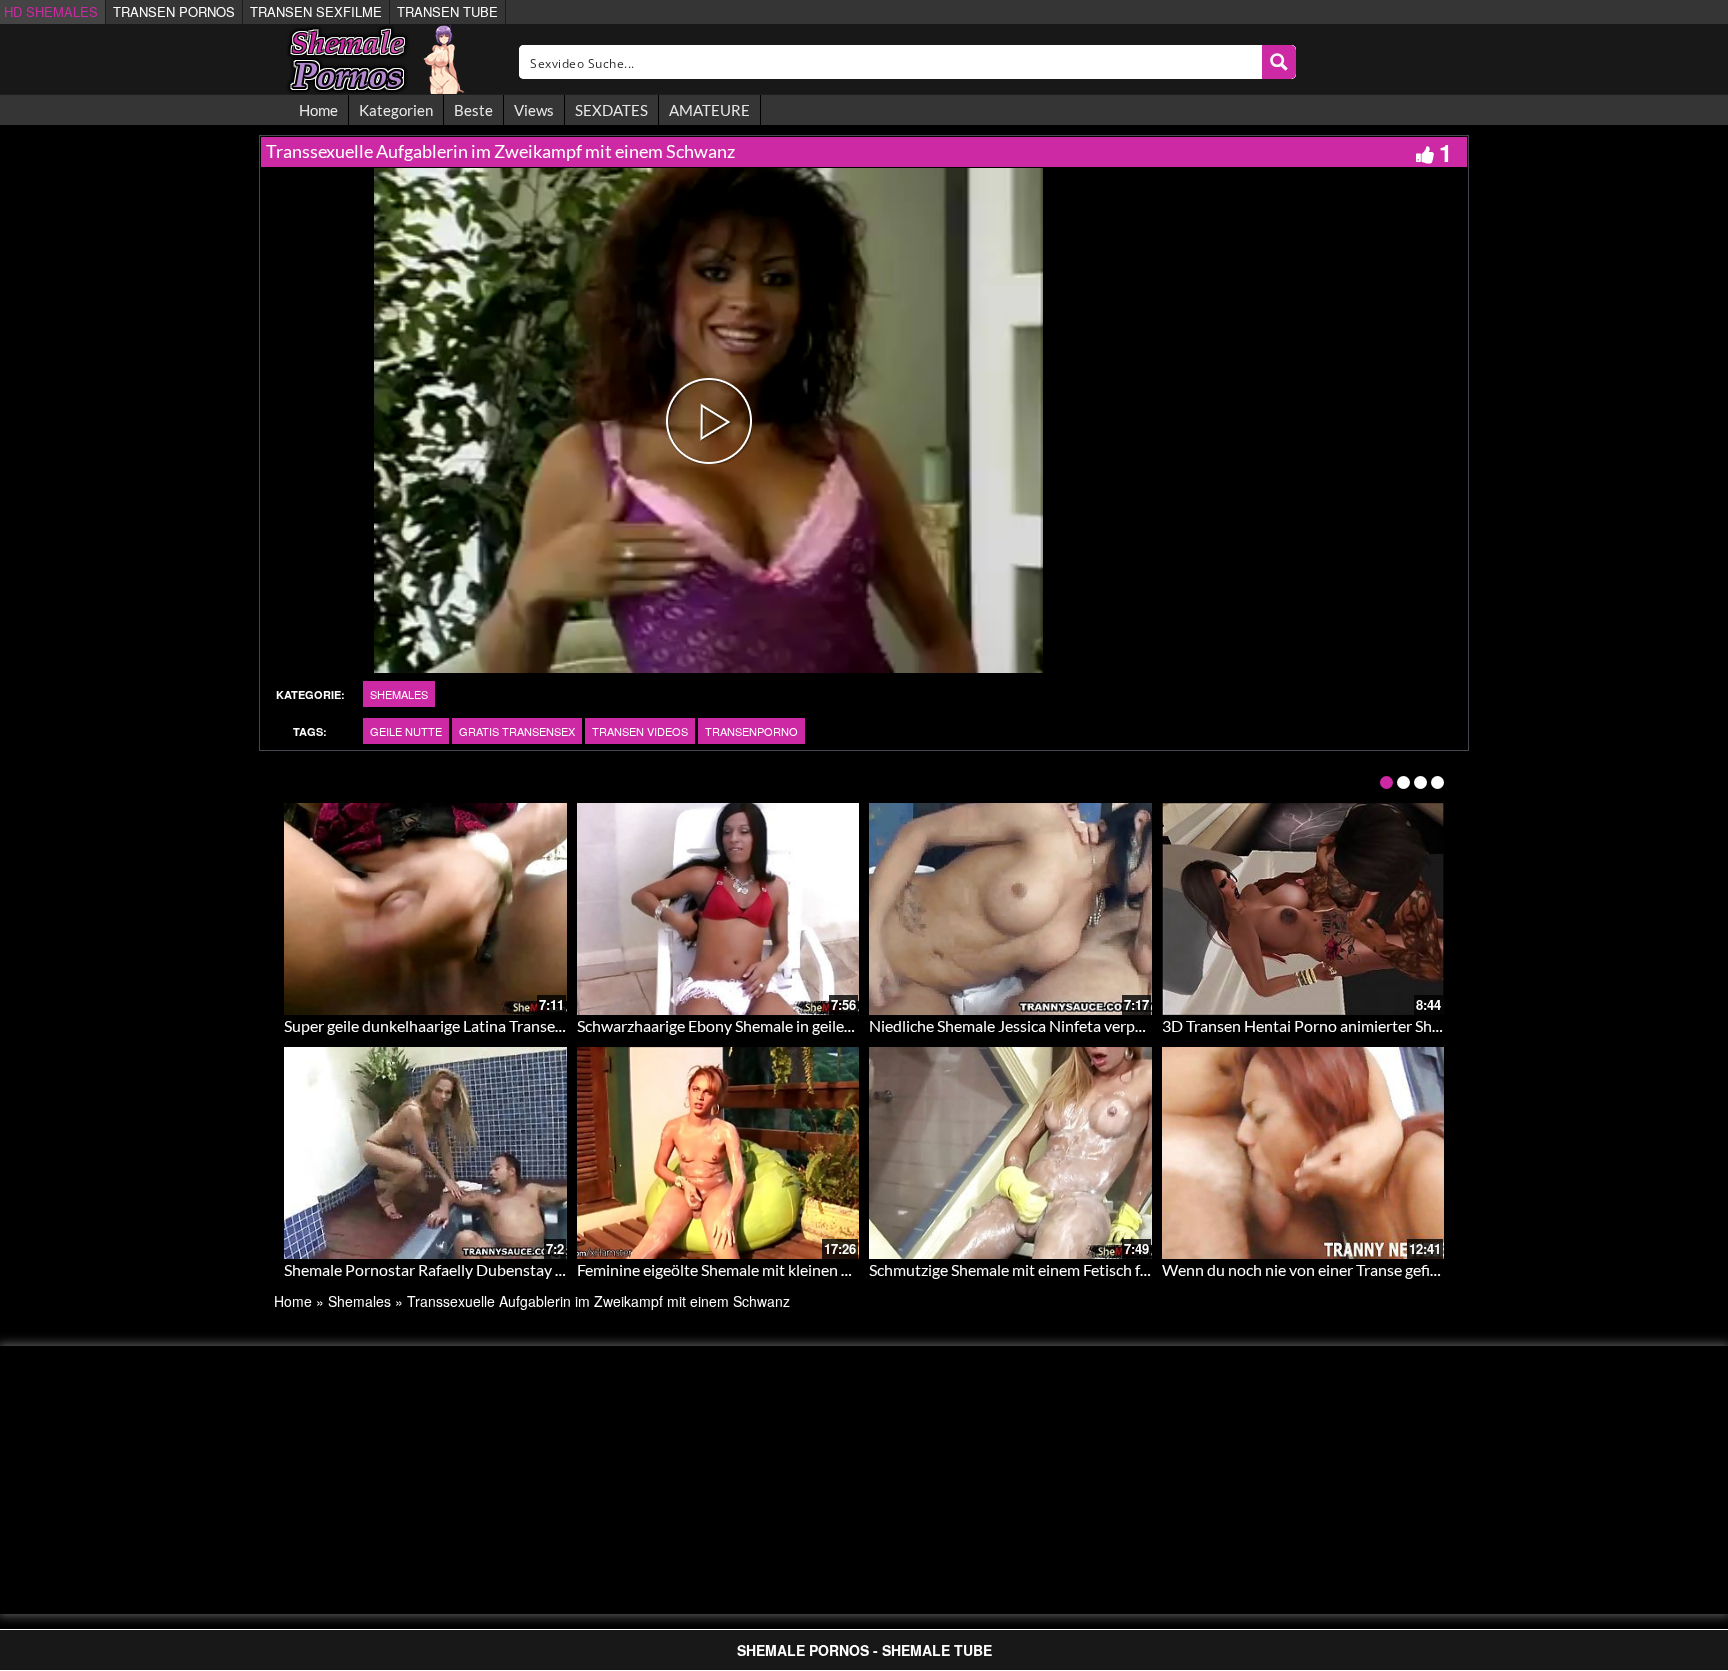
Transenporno (751, 731)
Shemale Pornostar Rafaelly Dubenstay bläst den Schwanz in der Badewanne (545, 1269)
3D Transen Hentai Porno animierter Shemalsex (1325, 1025)
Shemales (399, 694)
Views (534, 110)
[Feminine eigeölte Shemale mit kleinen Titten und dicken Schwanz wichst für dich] (718, 1153)
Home (318, 110)
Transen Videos (640, 731)
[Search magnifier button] (1279, 62)
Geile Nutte (406, 731)
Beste (473, 110)
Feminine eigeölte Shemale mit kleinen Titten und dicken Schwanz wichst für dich (852, 1269)
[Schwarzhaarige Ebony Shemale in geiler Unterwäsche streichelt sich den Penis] (718, 909)
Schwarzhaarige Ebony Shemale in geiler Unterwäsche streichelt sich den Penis (845, 1025)
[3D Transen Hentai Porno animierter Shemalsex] (1303, 909)
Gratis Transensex (517, 731)
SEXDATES (611, 110)
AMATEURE (709, 110)
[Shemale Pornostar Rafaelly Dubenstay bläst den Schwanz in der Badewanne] (425, 1153)
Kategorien (396, 110)
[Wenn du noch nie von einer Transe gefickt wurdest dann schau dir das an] (1303, 1153)
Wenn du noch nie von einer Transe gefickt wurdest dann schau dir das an (1411, 1269)
